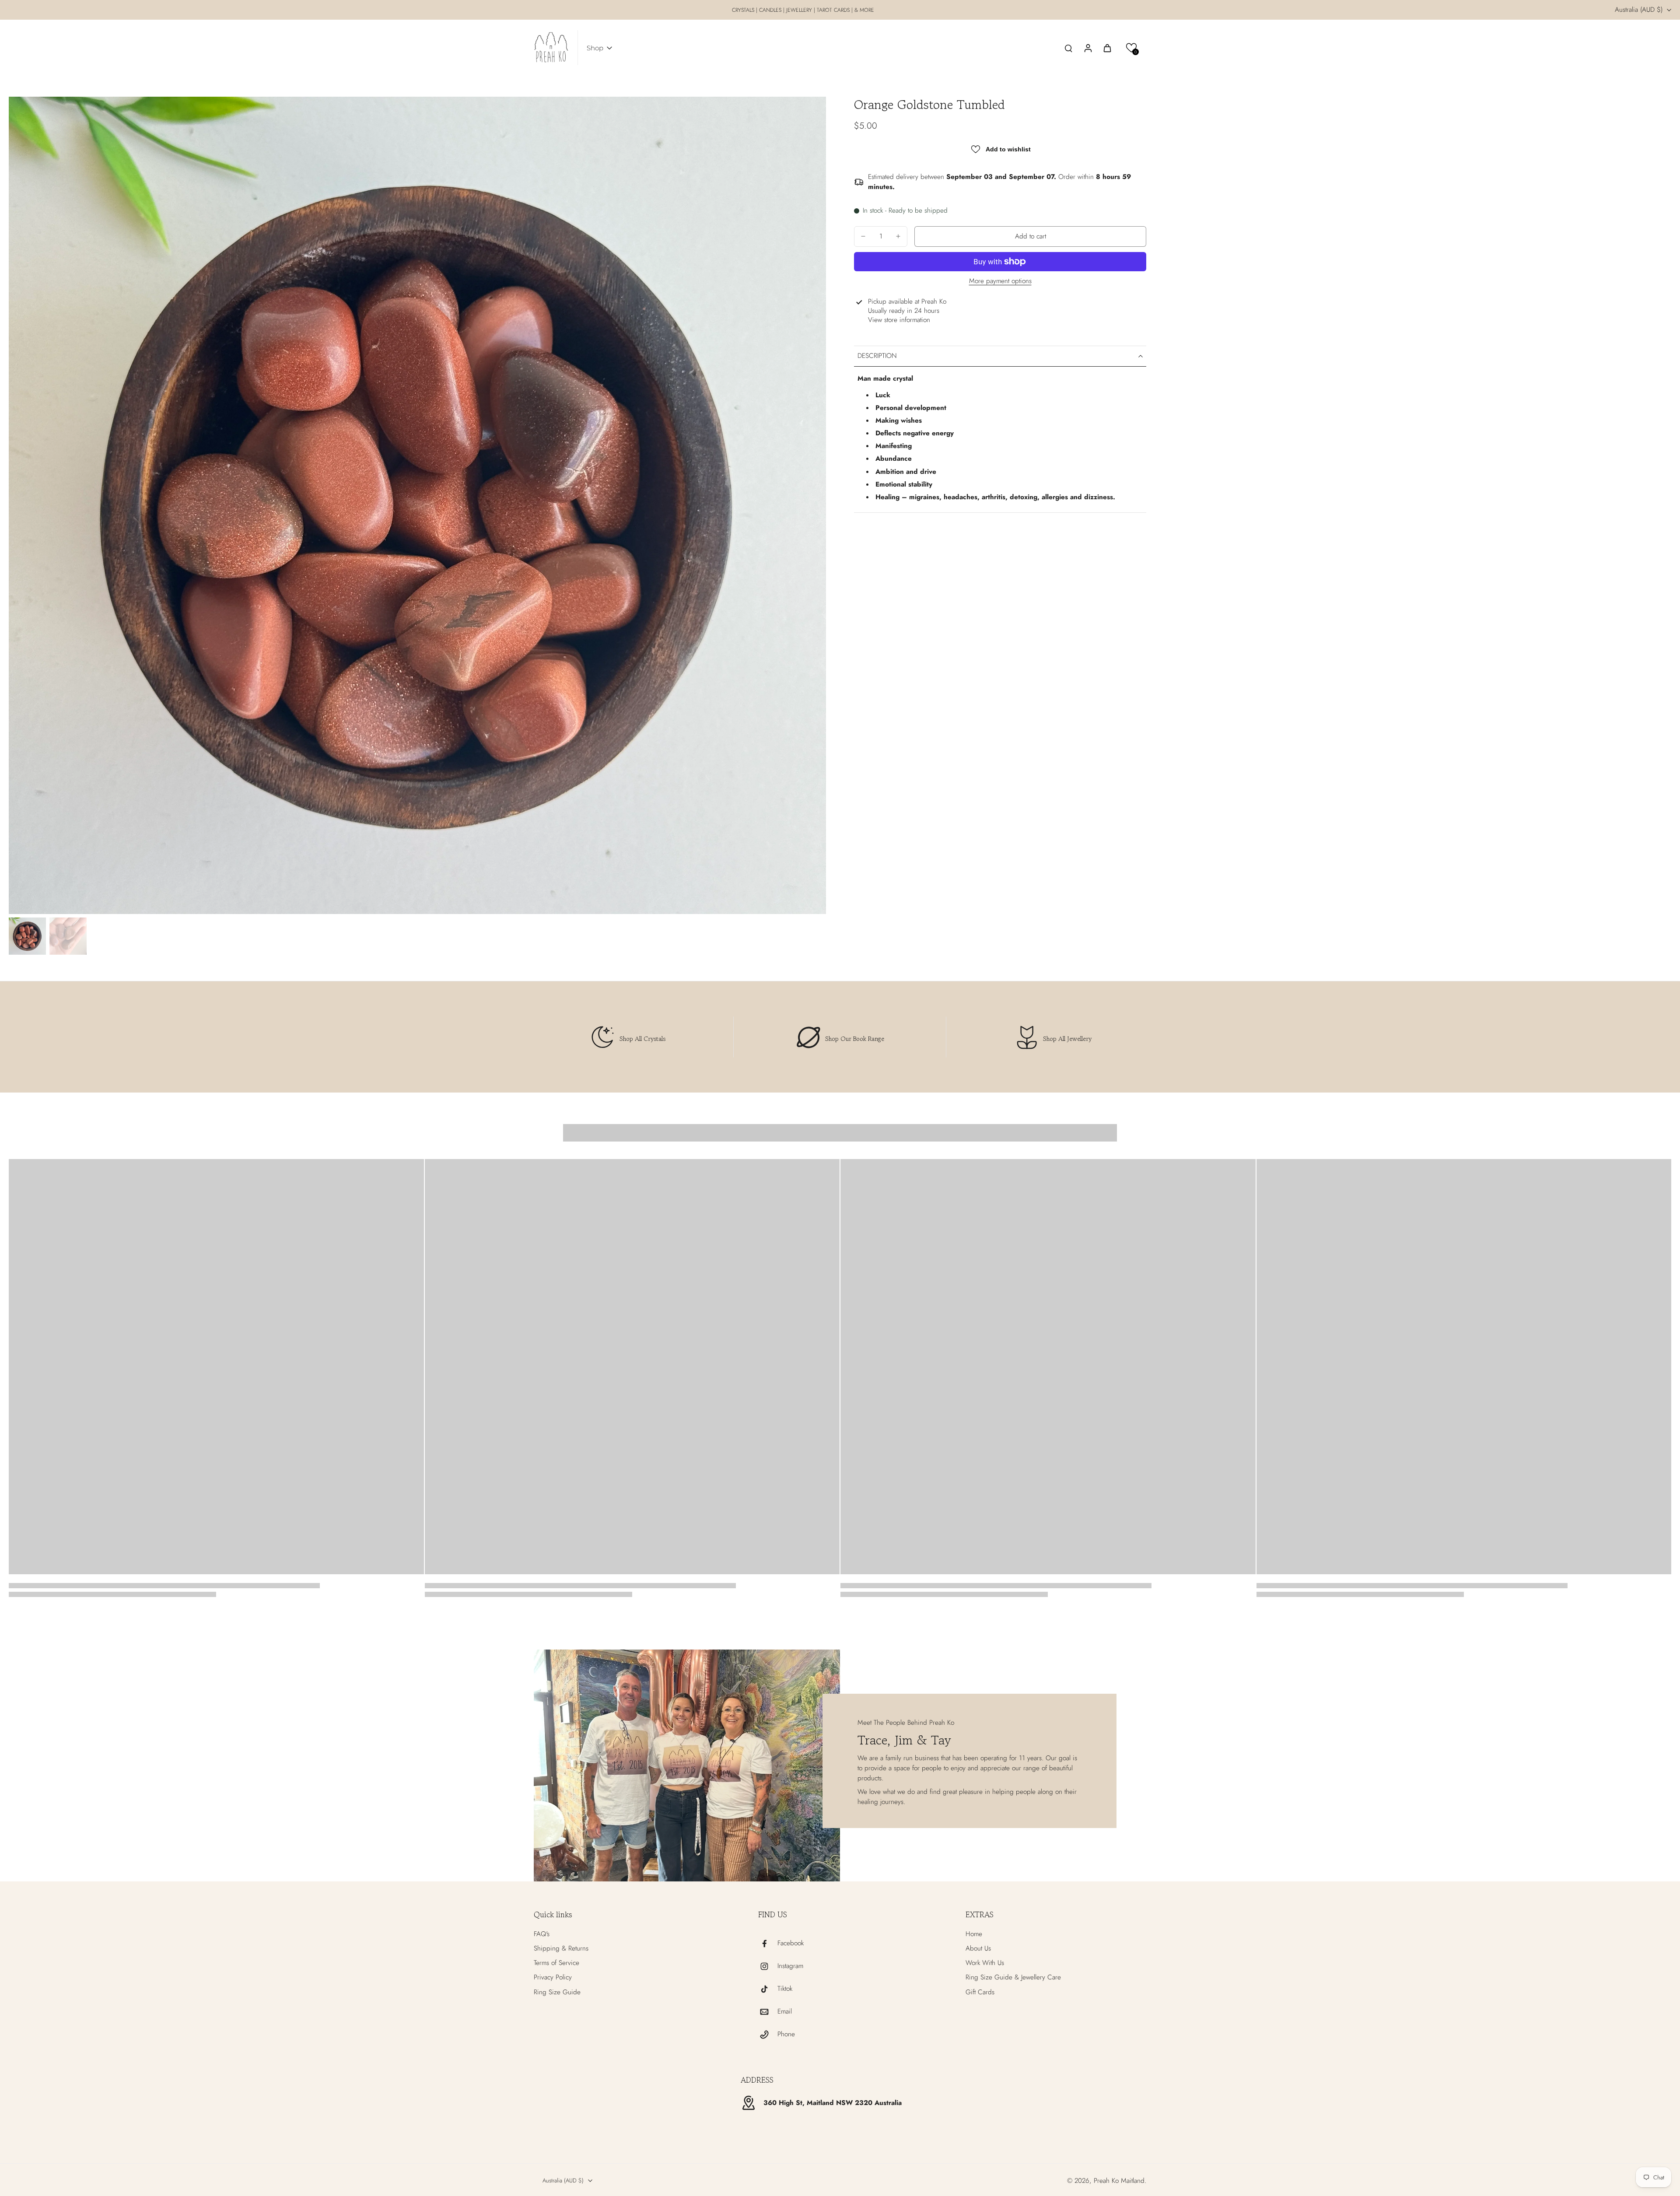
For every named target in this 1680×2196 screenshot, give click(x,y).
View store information (899, 320)
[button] (1132, 48)
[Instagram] (768, 1966)
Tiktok (785, 1989)
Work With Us (985, 1963)
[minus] (863, 236)
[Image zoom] (417, 505)
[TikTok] (768, 1989)
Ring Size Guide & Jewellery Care (1013, 1977)
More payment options (1000, 282)
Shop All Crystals (642, 1038)
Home (974, 1934)
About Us (978, 1949)
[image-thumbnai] (27, 936)
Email (785, 2012)
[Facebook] (768, 1944)
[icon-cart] (1107, 48)
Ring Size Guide (557, 1992)
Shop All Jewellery (1067, 1038)
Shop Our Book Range (855, 1038)
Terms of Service (556, 1963)
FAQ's (542, 1934)
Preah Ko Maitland (1119, 2181)
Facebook (791, 1943)
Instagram (790, 1966)
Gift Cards (980, 1992)
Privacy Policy (553, 1977)
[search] (1068, 48)
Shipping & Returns (561, 1949)
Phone (786, 2034)
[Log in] (1088, 48)
